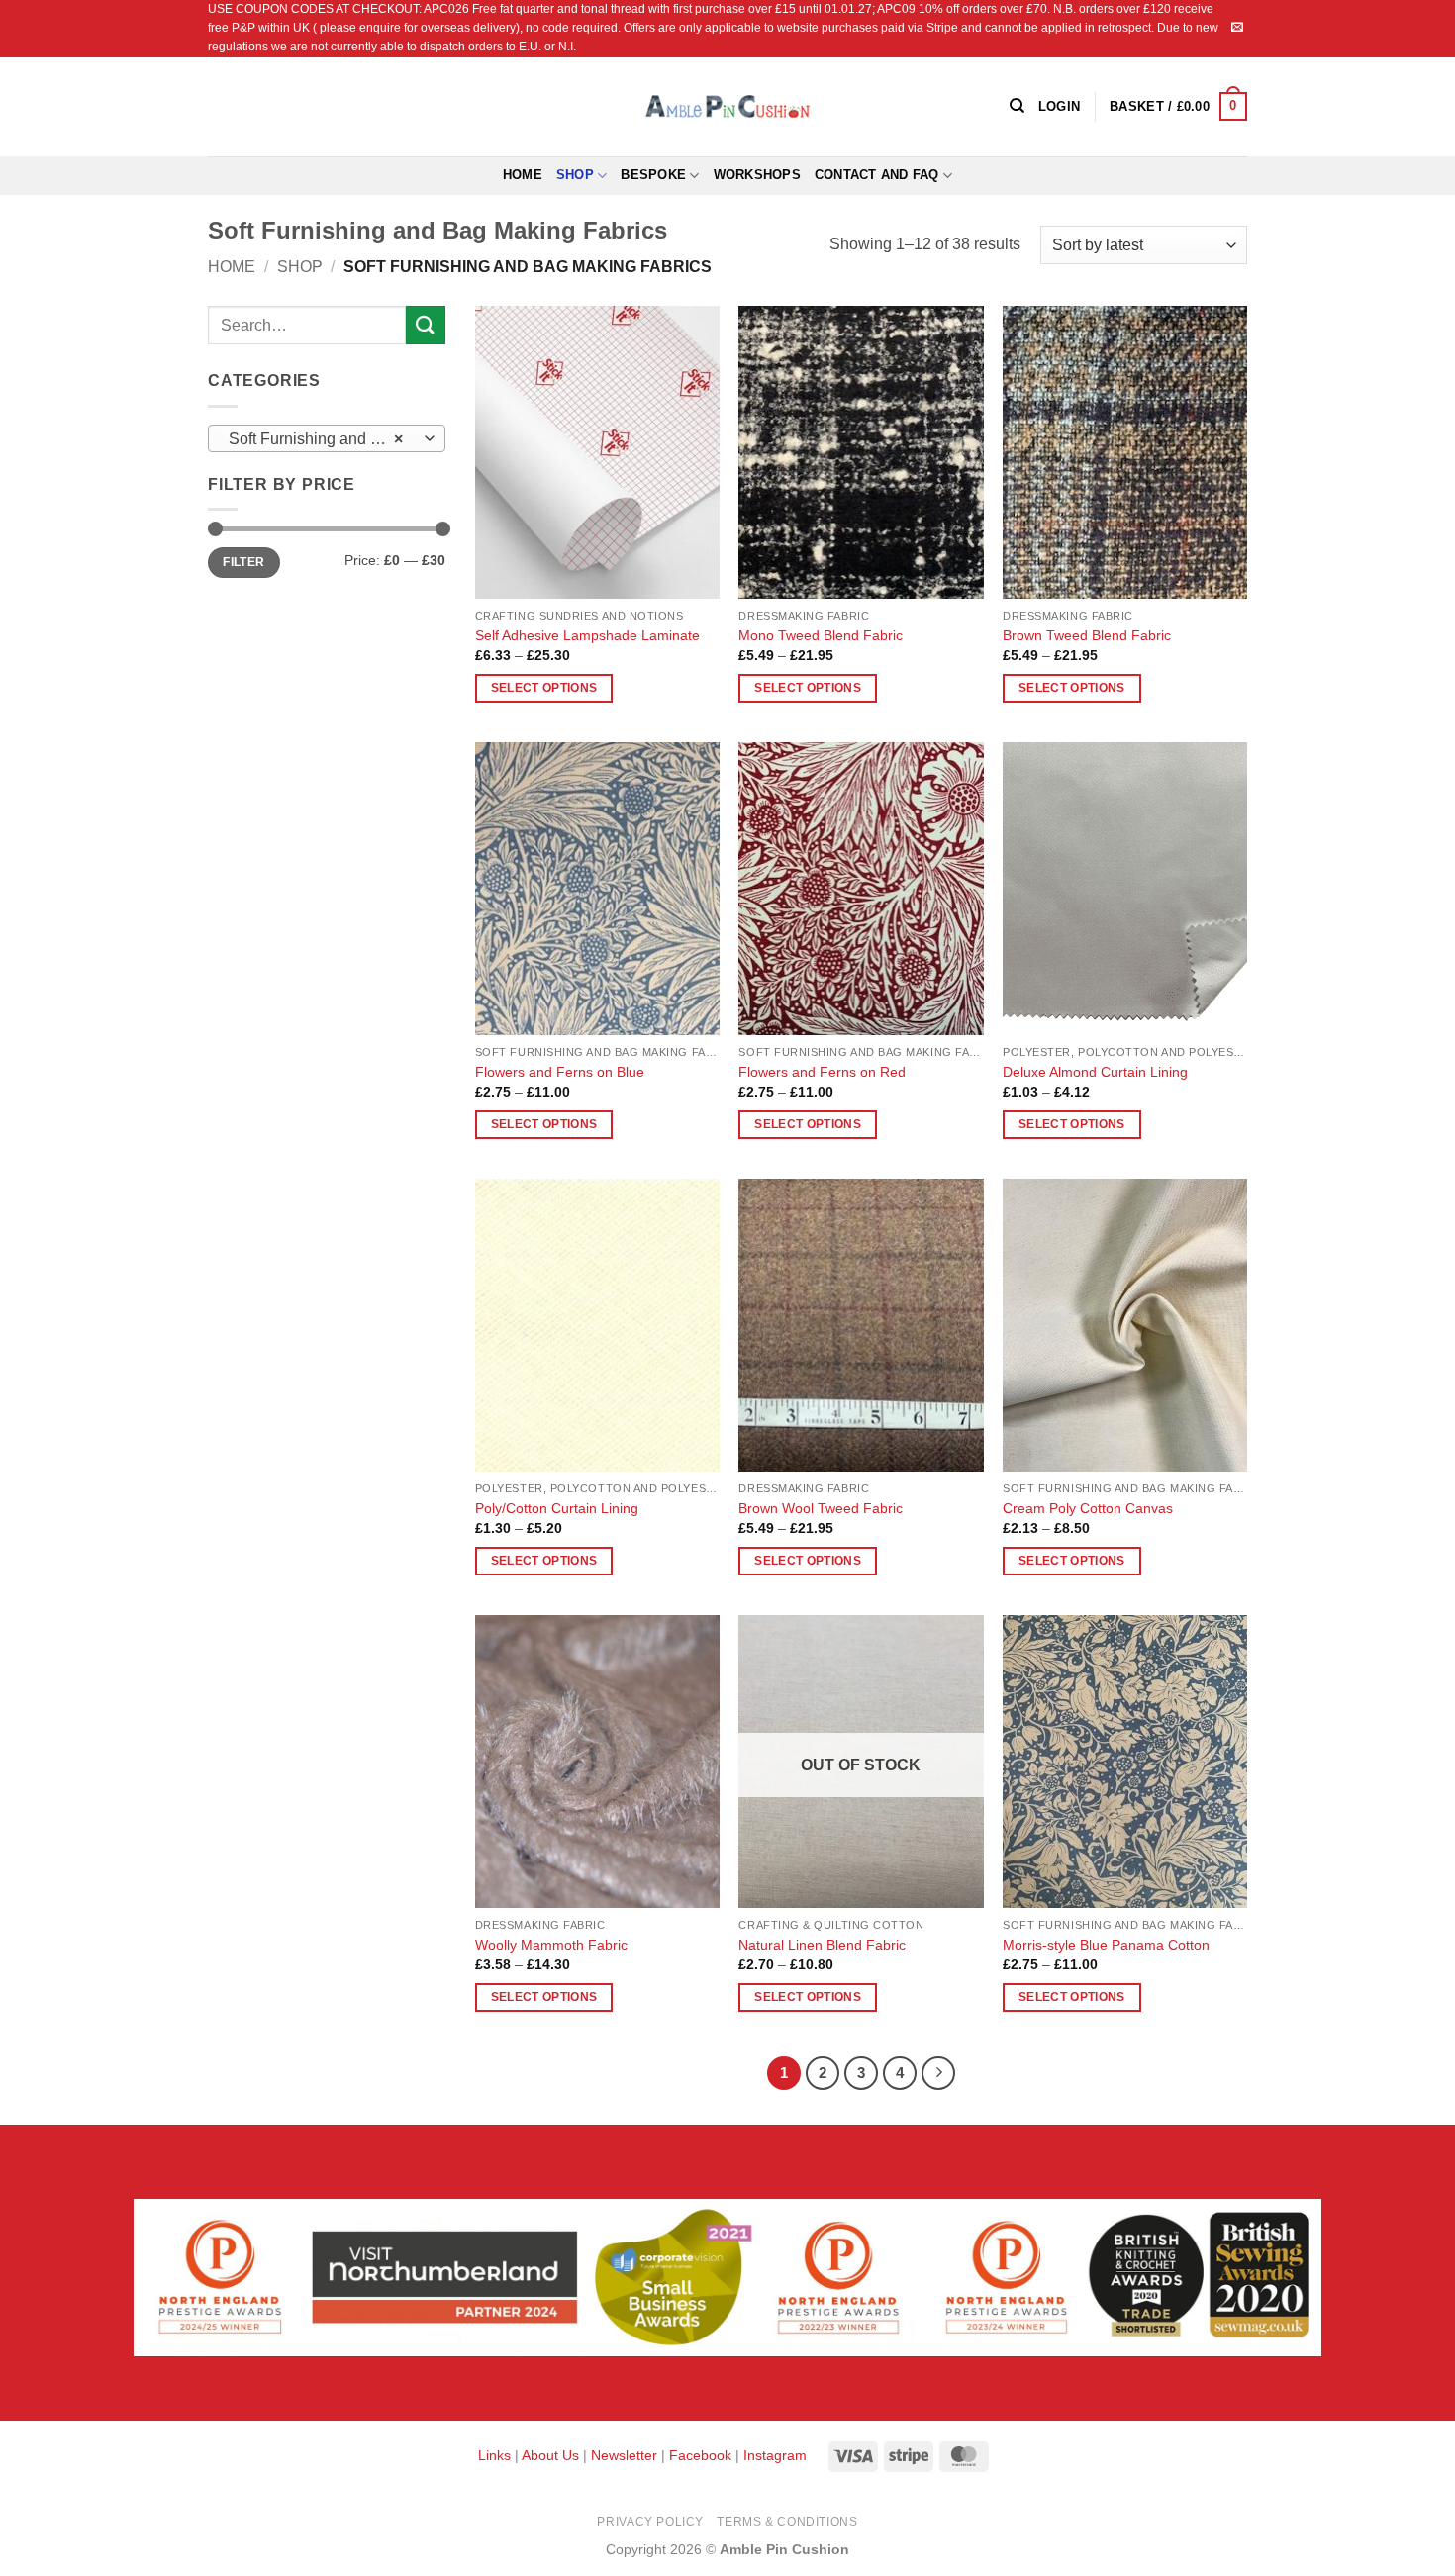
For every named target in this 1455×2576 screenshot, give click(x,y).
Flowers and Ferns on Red (822, 1072)
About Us (550, 2455)
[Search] (1017, 106)
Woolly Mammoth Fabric (551, 1945)
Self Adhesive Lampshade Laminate (587, 635)
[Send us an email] (1237, 28)
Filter (243, 562)
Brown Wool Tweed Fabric (821, 1508)
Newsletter (624, 2455)
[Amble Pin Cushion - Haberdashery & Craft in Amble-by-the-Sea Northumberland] (727, 106)
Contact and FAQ (877, 175)
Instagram (775, 2455)
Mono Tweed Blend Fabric (821, 635)
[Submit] (426, 325)
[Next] (938, 2073)
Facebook (700, 2455)
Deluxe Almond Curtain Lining (1095, 1072)
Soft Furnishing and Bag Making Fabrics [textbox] (326, 439)
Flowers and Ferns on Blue (560, 1072)
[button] (1178, 107)
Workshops (757, 175)
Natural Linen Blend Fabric (822, 1945)
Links (496, 2455)
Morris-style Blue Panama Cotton (1106, 1945)
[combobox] (327, 438)
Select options (544, 688)
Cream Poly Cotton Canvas (1088, 1508)
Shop (575, 175)
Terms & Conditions (787, 2522)
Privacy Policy (650, 2522)
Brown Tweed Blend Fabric (1087, 635)
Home (523, 175)
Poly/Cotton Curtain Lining (557, 1508)
